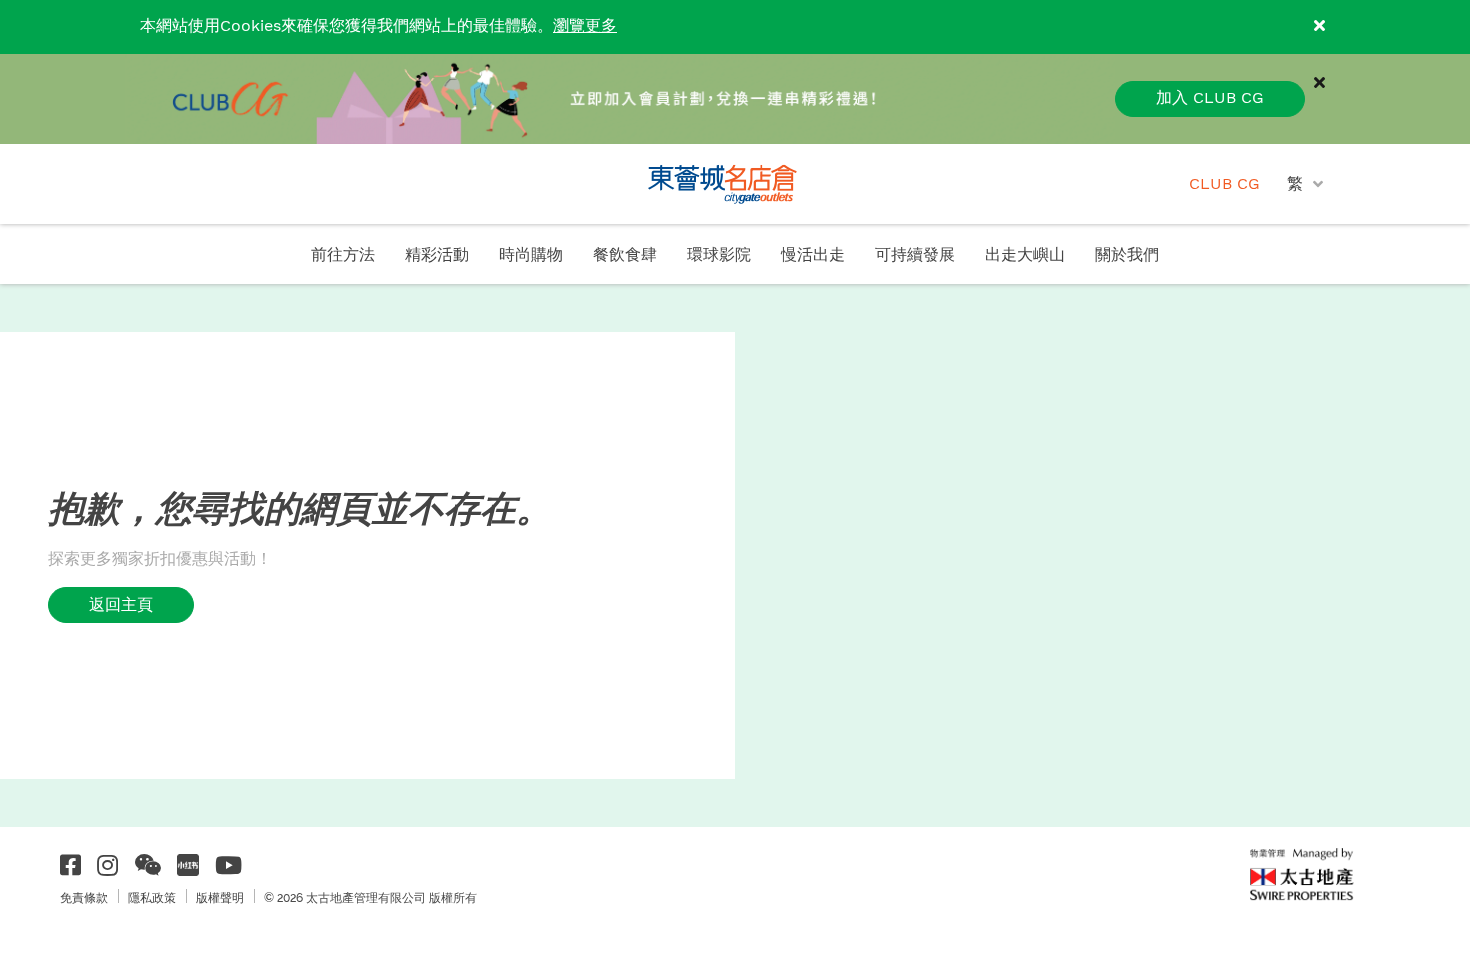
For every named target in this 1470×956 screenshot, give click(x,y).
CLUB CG (1224, 184)
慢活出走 (813, 255)
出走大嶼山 (1025, 255)
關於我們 (1127, 255)
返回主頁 (121, 604)
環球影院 (719, 255)
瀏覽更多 (585, 26)
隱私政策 (152, 898)
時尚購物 (531, 255)
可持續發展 (915, 255)
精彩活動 (437, 255)
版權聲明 (220, 898)
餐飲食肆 (625, 255)
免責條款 (84, 898)
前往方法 (343, 255)
